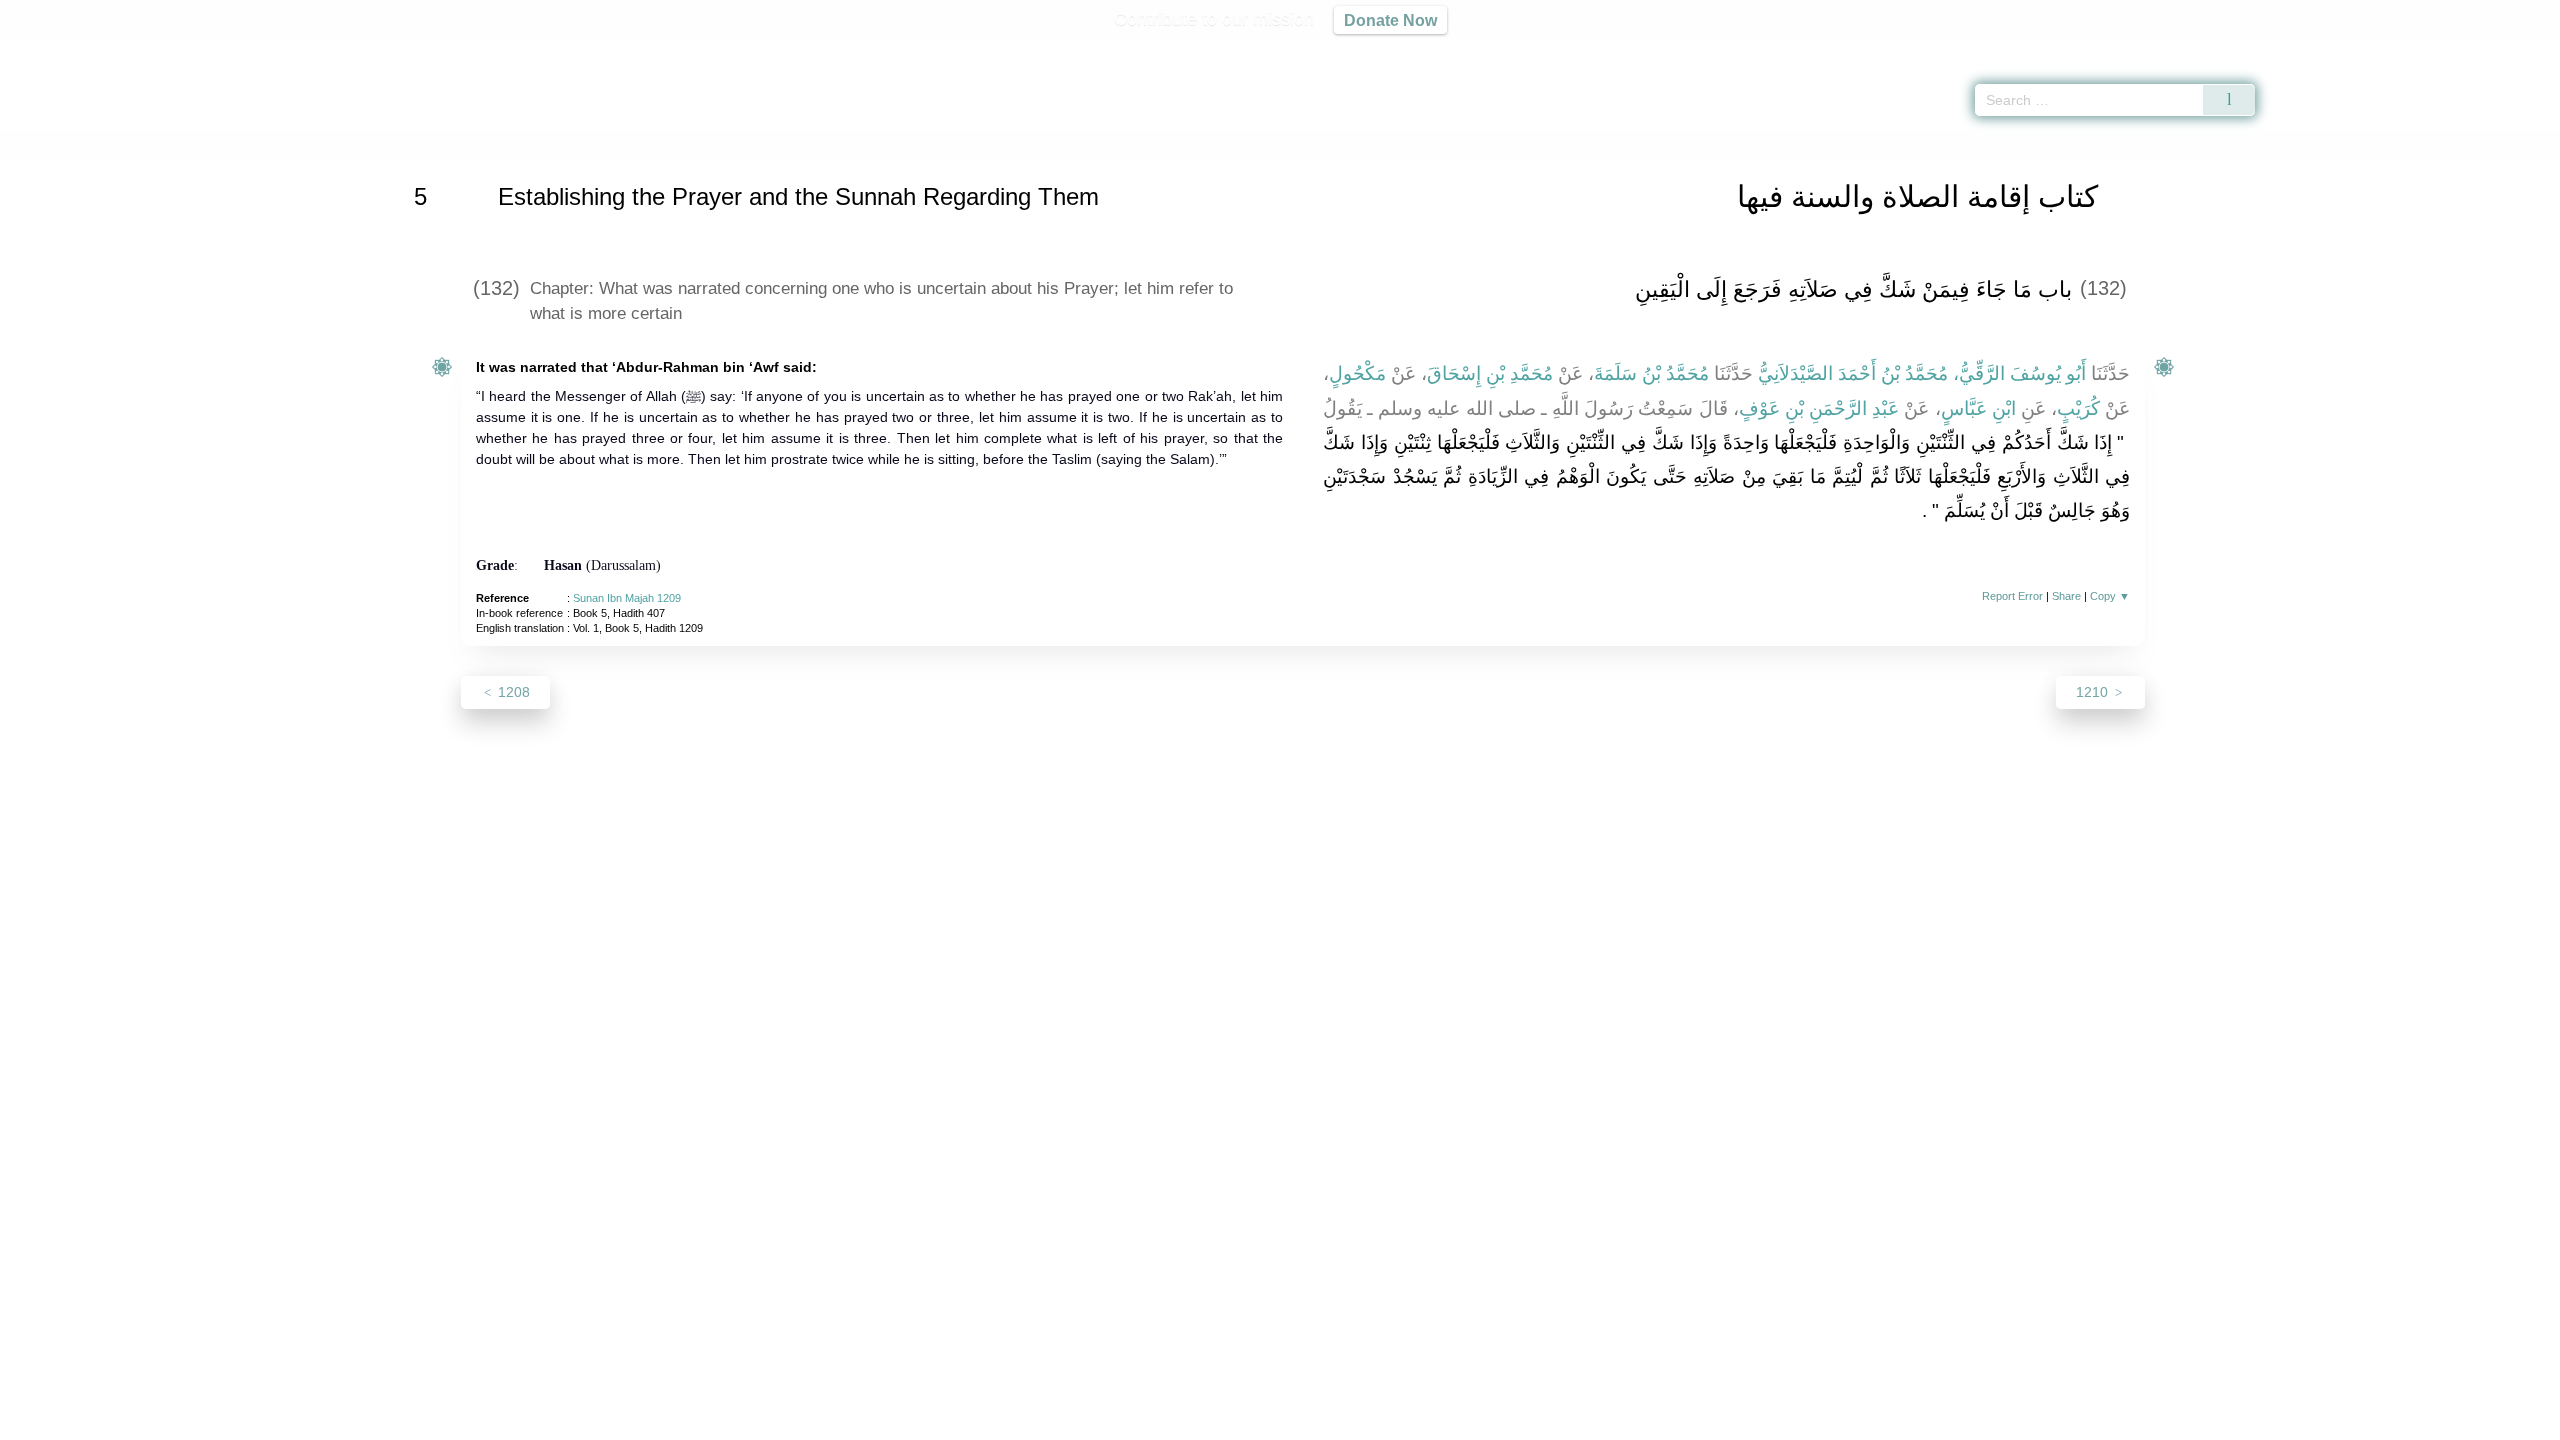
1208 (512, 692)
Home (465, 143)
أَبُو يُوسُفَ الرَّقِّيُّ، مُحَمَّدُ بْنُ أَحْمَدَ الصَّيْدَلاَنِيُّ (1922, 373)
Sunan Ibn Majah (546, 143)
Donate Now (1390, 20)
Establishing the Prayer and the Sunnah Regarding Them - (863, 143)
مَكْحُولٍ (1357, 373)
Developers (1264, 1421)
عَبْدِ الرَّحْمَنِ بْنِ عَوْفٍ (1819, 408)
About (1069, 1421)
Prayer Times (2442, 50)
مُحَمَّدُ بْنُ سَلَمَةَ (1651, 373)
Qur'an (2311, 50)
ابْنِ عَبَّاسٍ (1978, 408)
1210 (2094, 692)
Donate (1410, 1421)
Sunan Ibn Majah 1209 (627, 598)
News (1122, 1421)
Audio (2511, 50)
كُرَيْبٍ (2078, 408)
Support (1183, 1421)
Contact (1344, 1421)
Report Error (2012, 596)
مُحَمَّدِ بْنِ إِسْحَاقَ (1490, 373)
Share (2066, 596)
